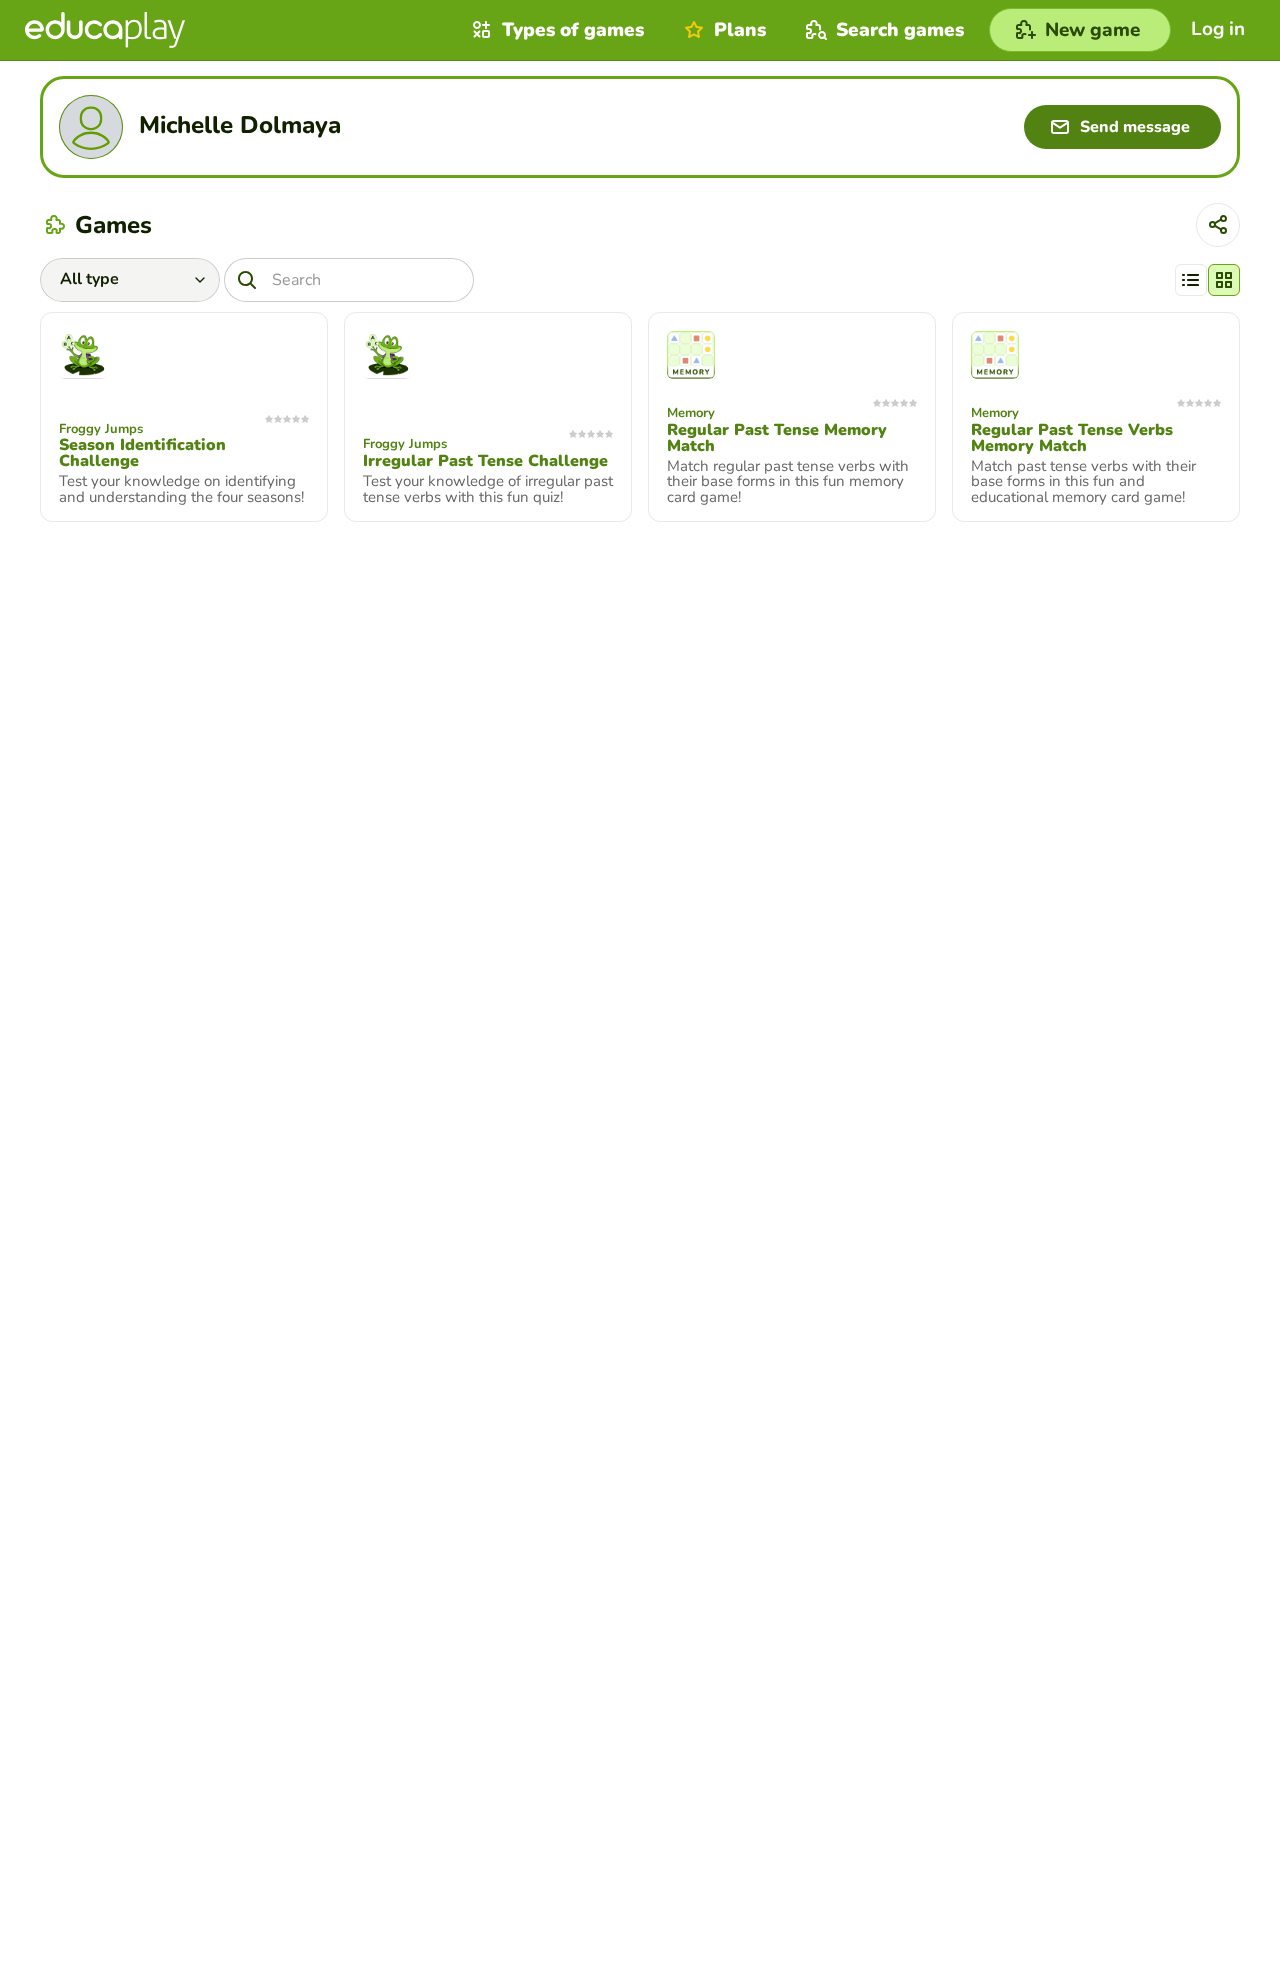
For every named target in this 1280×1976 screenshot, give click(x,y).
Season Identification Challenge (142, 453)
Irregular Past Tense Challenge (485, 461)
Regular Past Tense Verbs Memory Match (1072, 438)
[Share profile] (1218, 225)
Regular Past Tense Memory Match (777, 438)
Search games (900, 30)
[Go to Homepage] (105, 30)
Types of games (573, 30)
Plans (740, 30)
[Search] (247, 280)
